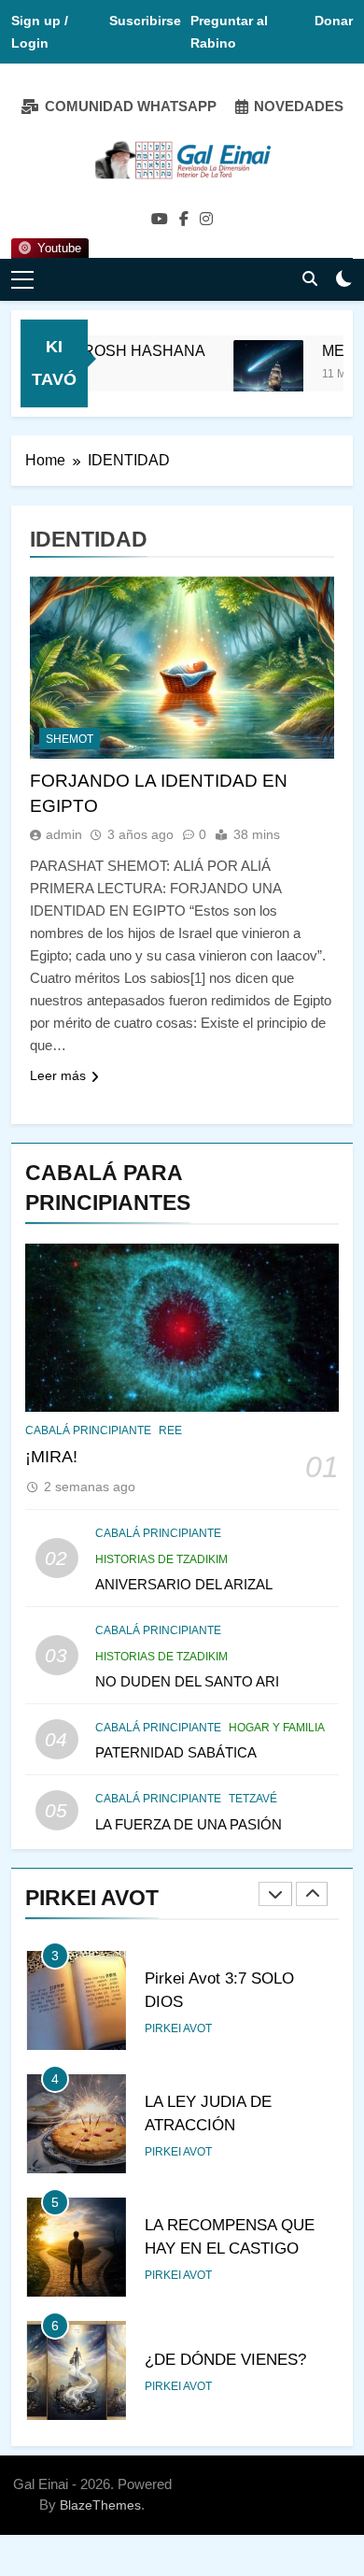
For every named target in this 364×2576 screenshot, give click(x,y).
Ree (170, 1430)
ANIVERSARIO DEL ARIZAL (184, 1584)
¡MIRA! (51, 1457)
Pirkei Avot (178, 2028)
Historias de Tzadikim (161, 1559)
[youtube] (160, 220)
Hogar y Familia (277, 1728)
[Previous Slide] (275, 1894)
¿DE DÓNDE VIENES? (225, 2359)
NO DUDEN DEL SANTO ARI (187, 1681)
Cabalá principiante (88, 1430)
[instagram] (206, 220)
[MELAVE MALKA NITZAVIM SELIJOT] (258, 375)
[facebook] (184, 220)
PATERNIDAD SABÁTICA (176, 1752)
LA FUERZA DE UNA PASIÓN (189, 1824)
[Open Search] (310, 278)
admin (64, 834)
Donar (334, 21)
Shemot (70, 739)
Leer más (58, 1075)
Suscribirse (145, 21)
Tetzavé (253, 1799)
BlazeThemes (100, 2505)
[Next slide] (312, 1894)
